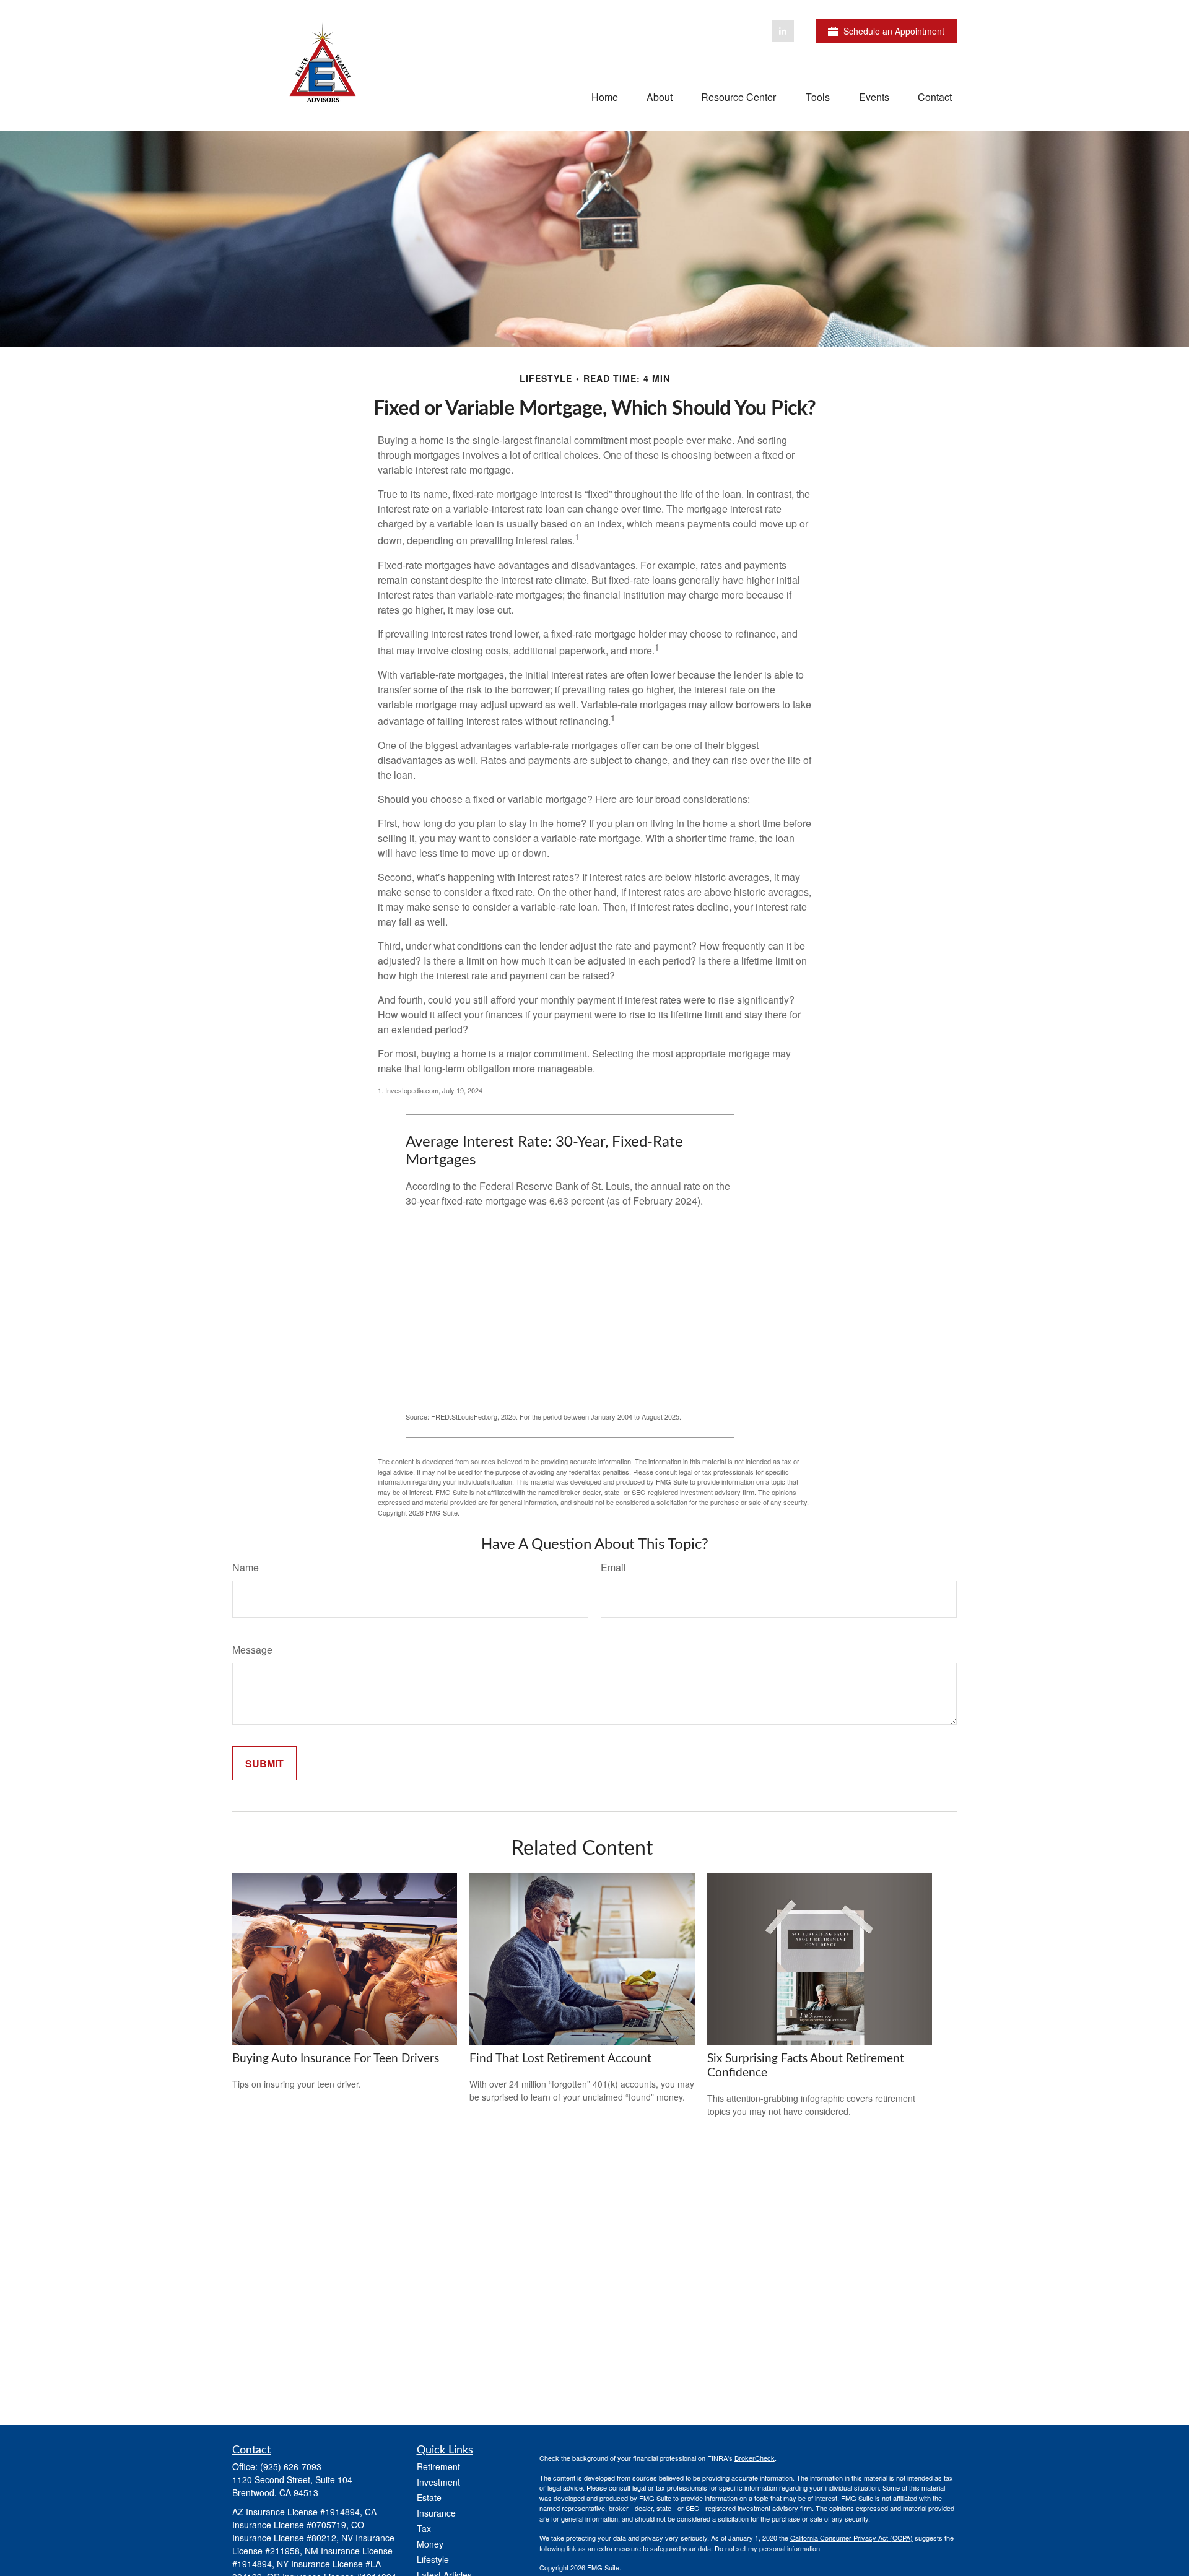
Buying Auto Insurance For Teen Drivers (336, 2059)
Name (246, 1567)
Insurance (436, 2513)
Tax (424, 2528)
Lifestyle (433, 2559)
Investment (438, 2482)
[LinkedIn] (783, 31)
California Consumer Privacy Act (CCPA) (851, 2538)
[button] (605, 96)
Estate (429, 2497)
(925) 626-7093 (291, 2466)
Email (613, 1567)
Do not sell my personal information (767, 2548)
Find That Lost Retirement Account (560, 2059)
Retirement (438, 2466)
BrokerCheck (755, 2458)
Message (252, 1650)
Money (430, 2544)
